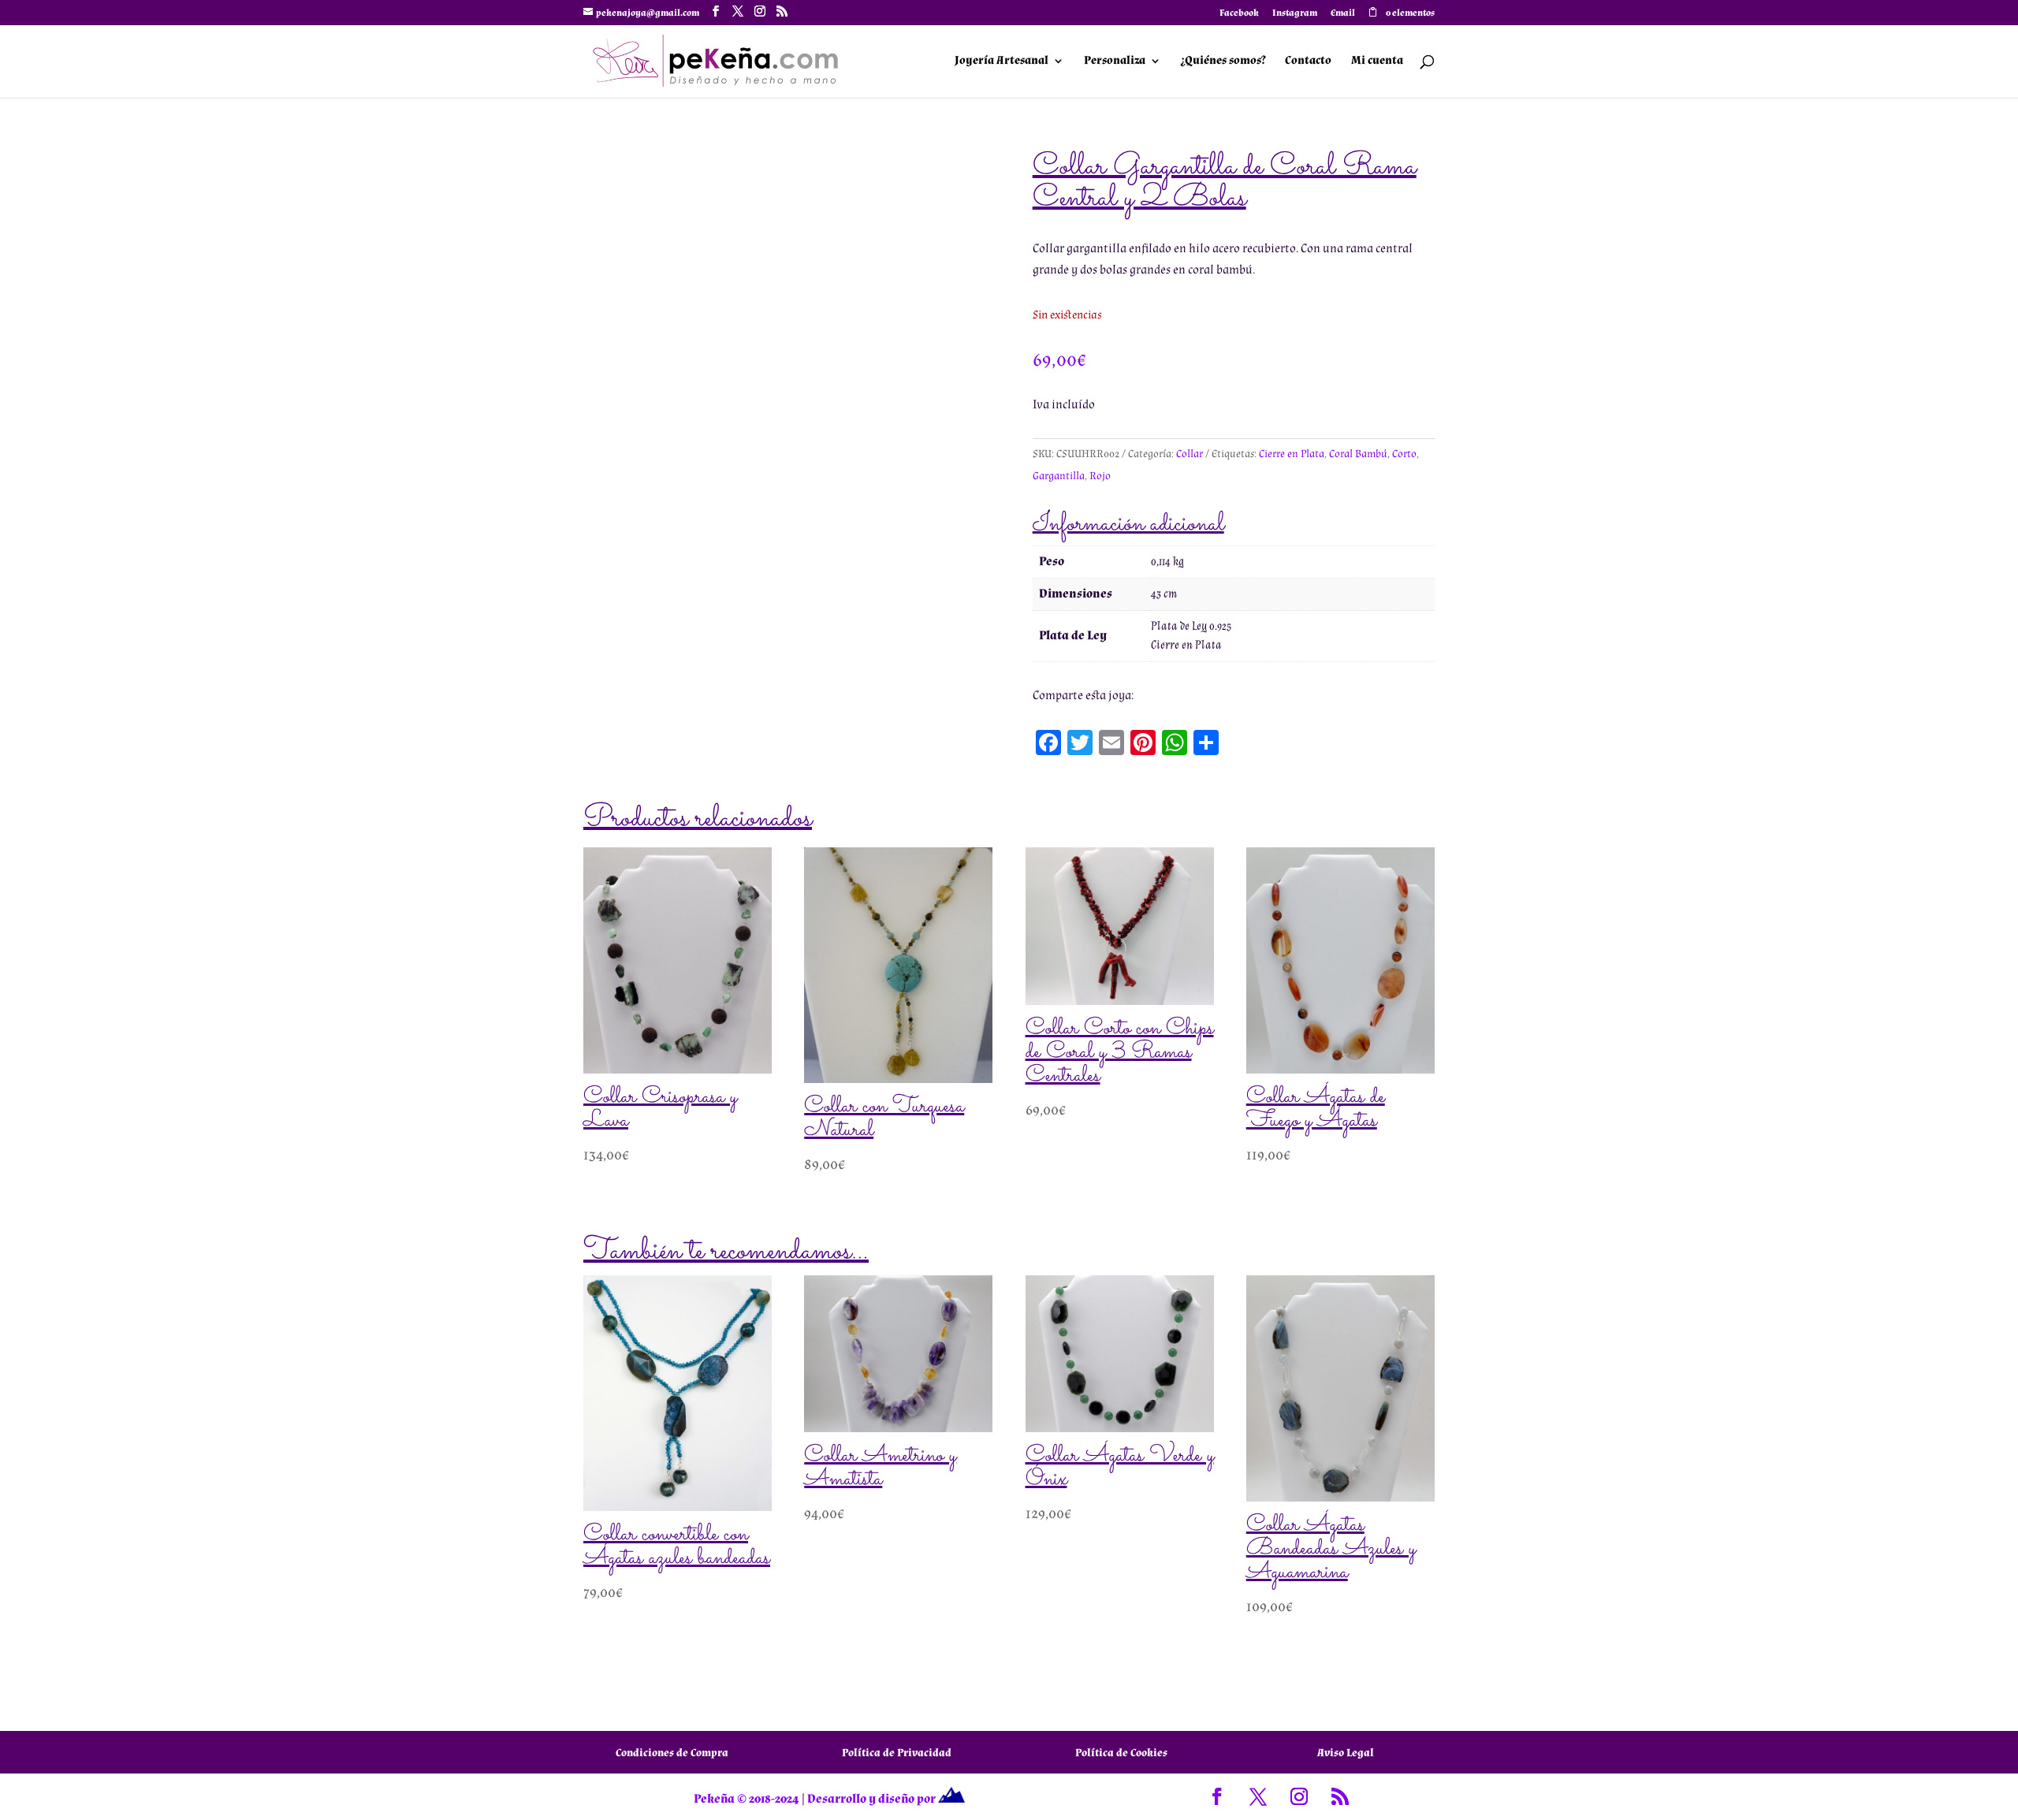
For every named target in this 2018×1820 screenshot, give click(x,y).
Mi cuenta (1377, 61)
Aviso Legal (1346, 1753)
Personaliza (1115, 61)
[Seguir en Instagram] (1299, 1796)
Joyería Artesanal (1002, 61)
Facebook (1239, 14)
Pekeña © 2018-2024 (747, 1799)
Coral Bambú (1358, 454)
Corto (1404, 454)
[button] (959, 178)
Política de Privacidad (897, 1753)
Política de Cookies (1121, 1753)
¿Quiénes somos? (1223, 61)
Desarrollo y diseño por (873, 1799)
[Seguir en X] (1258, 1796)
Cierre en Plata (1292, 454)
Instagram (1295, 14)
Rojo (1100, 476)
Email (1343, 14)
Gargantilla (1059, 476)
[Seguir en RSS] (1340, 1796)
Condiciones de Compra (672, 1753)
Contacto (1308, 61)
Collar (1190, 454)
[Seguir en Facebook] (1217, 1796)
